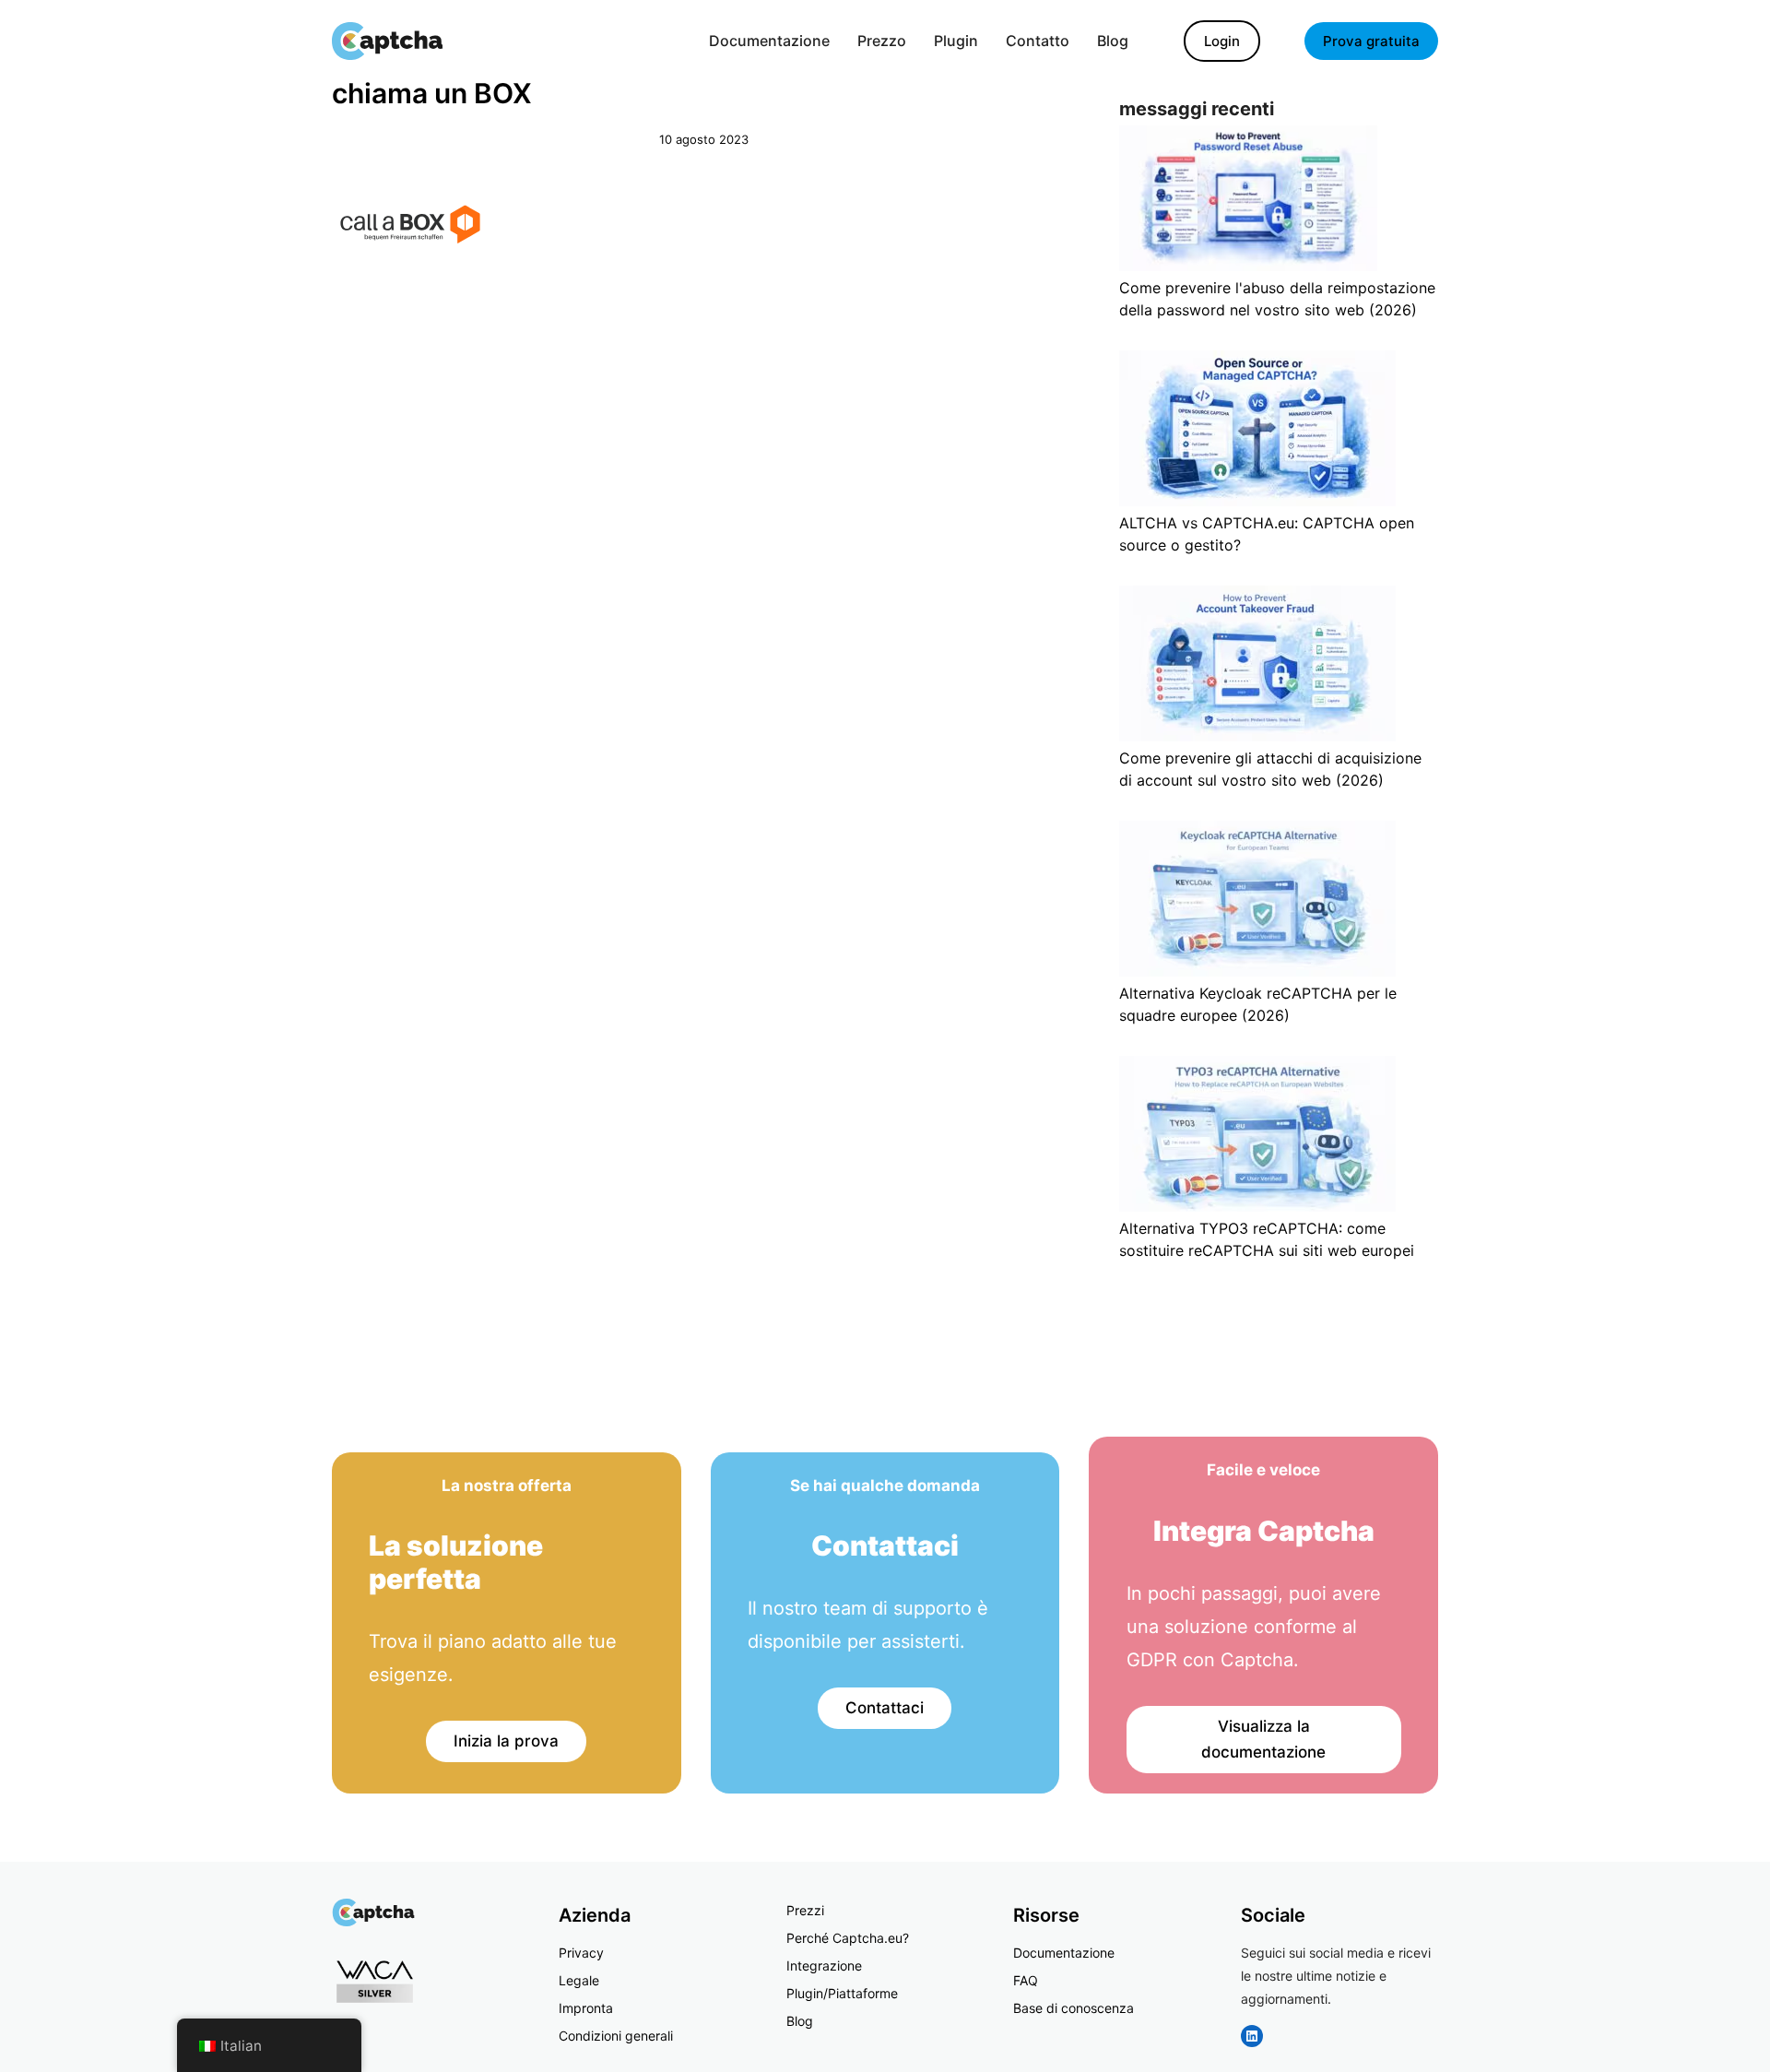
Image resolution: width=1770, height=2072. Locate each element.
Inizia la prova (506, 1741)
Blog (800, 2021)
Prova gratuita (1371, 41)
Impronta (586, 2008)
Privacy (581, 1953)
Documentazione (1064, 1953)
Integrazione (824, 1965)
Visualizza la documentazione (1263, 1740)
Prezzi (805, 1910)
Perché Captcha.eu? (848, 1938)
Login (1222, 41)
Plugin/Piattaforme (842, 1993)
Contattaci (885, 1708)
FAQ (1026, 1980)
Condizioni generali (616, 2036)
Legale (579, 1980)
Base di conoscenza (1074, 2008)
